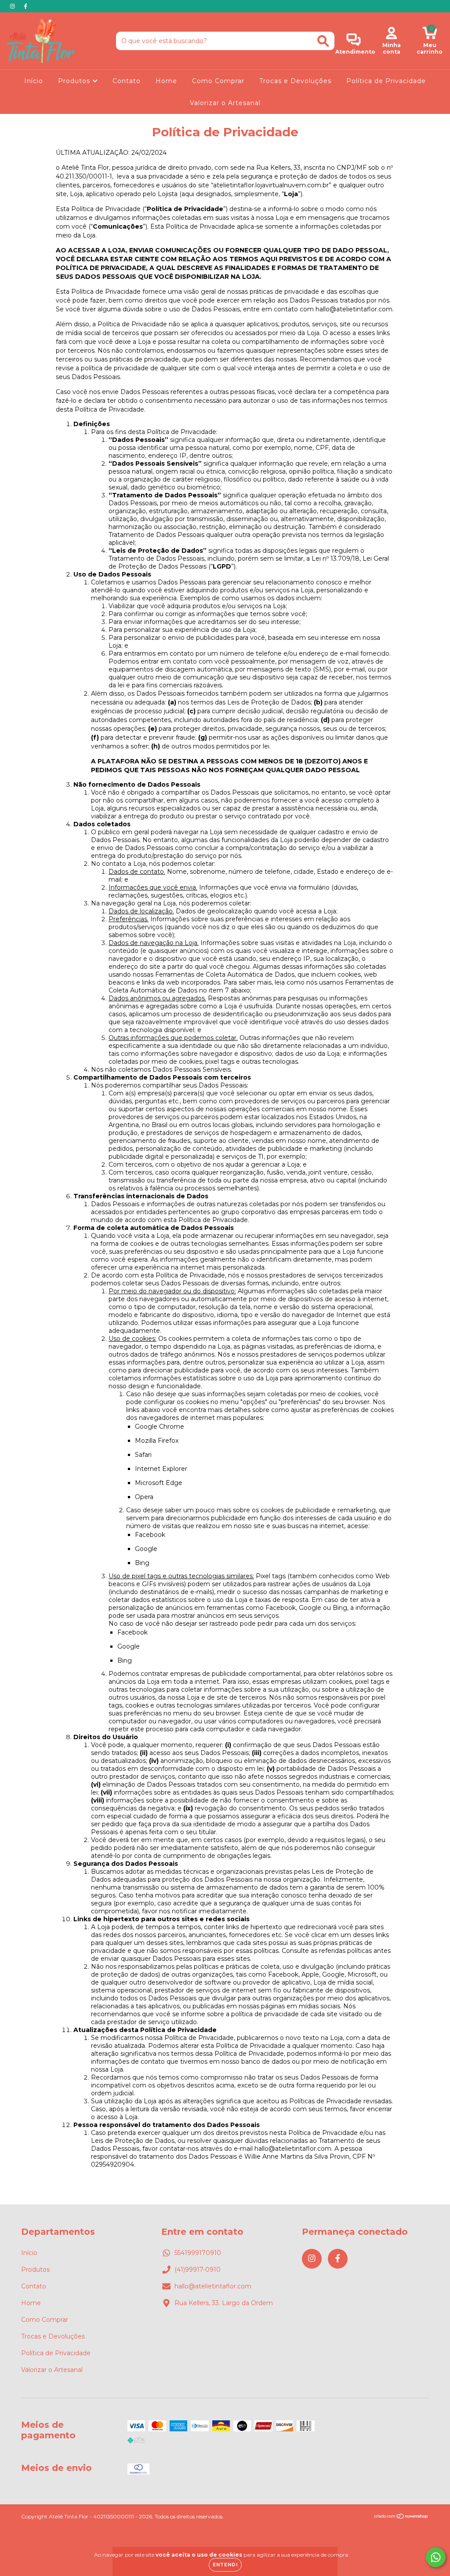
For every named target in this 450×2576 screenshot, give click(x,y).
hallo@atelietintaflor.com (213, 2286)
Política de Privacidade (386, 81)
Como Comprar (218, 81)
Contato (127, 81)
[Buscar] (323, 41)
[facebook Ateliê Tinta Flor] (25, 6)
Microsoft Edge (159, 1483)
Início (34, 81)
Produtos (75, 81)
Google (146, 1549)
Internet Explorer (161, 1469)
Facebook (150, 1535)
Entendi (225, 2565)
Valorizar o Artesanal (225, 103)
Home (166, 81)
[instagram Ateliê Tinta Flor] (13, 6)
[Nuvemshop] (401, 2517)
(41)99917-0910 (198, 2270)
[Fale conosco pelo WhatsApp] (436, 2557)
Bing (142, 1563)
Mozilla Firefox (157, 1441)
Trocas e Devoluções (295, 81)
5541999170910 (198, 2253)
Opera (144, 1497)
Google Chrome (160, 1427)
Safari (143, 1455)
